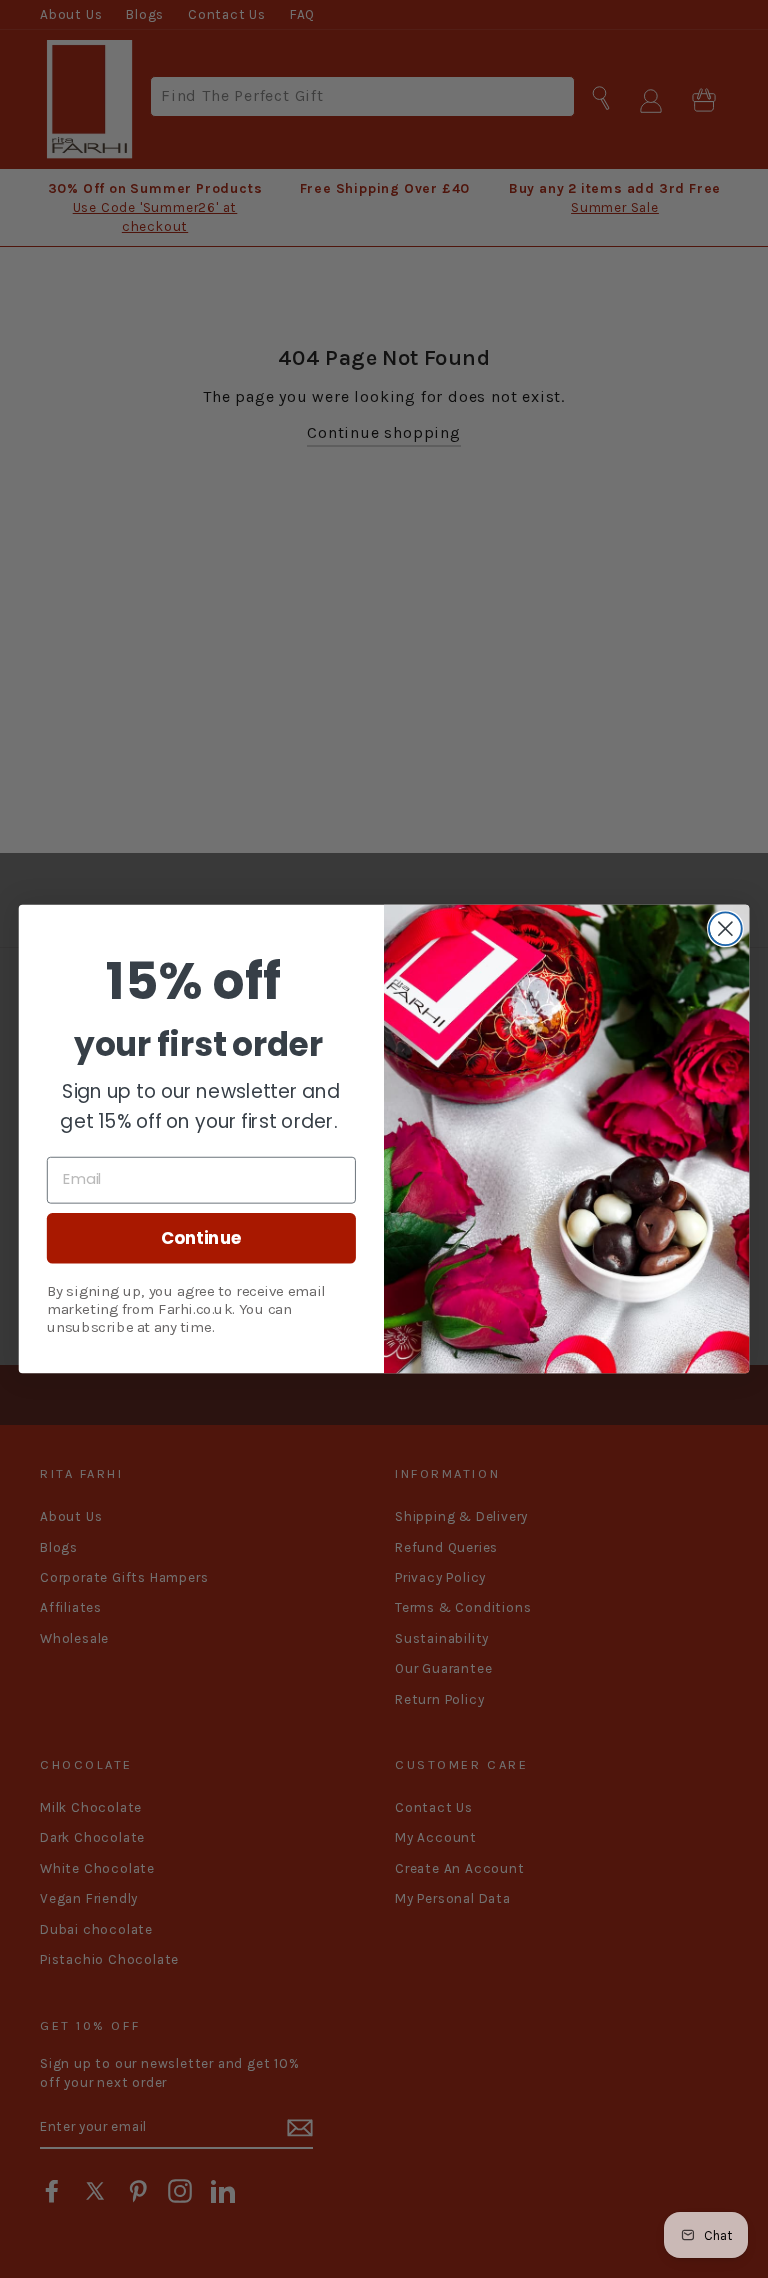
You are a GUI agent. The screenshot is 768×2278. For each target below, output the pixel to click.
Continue (201, 1237)
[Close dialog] (725, 928)
